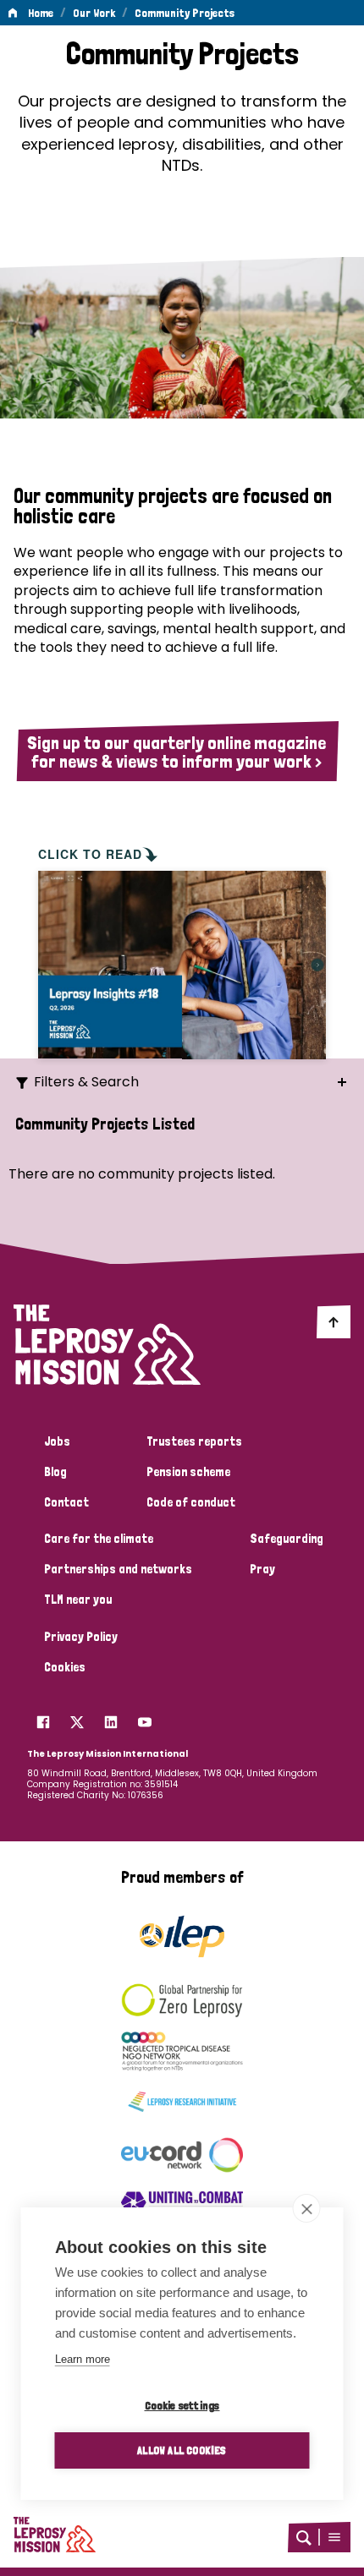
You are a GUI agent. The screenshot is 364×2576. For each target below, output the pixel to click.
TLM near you (78, 1600)
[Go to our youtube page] (145, 1718)
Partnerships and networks (118, 1569)
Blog (55, 1472)
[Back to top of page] (334, 1321)
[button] (334, 2537)
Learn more (83, 2359)
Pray (262, 1569)
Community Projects (185, 13)
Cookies (65, 1667)
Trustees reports (194, 1441)
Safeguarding (287, 1539)
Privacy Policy (81, 1637)
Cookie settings (182, 2405)
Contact (66, 1502)
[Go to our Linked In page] (111, 1718)
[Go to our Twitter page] (77, 1718)
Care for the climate (99, 1539)
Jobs (57, 1441)
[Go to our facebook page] (43, 1718)
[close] (307, 2208)
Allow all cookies (182, 2450)
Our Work (94, 13)
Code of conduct (191, 1502)
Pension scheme (188, 1472)
